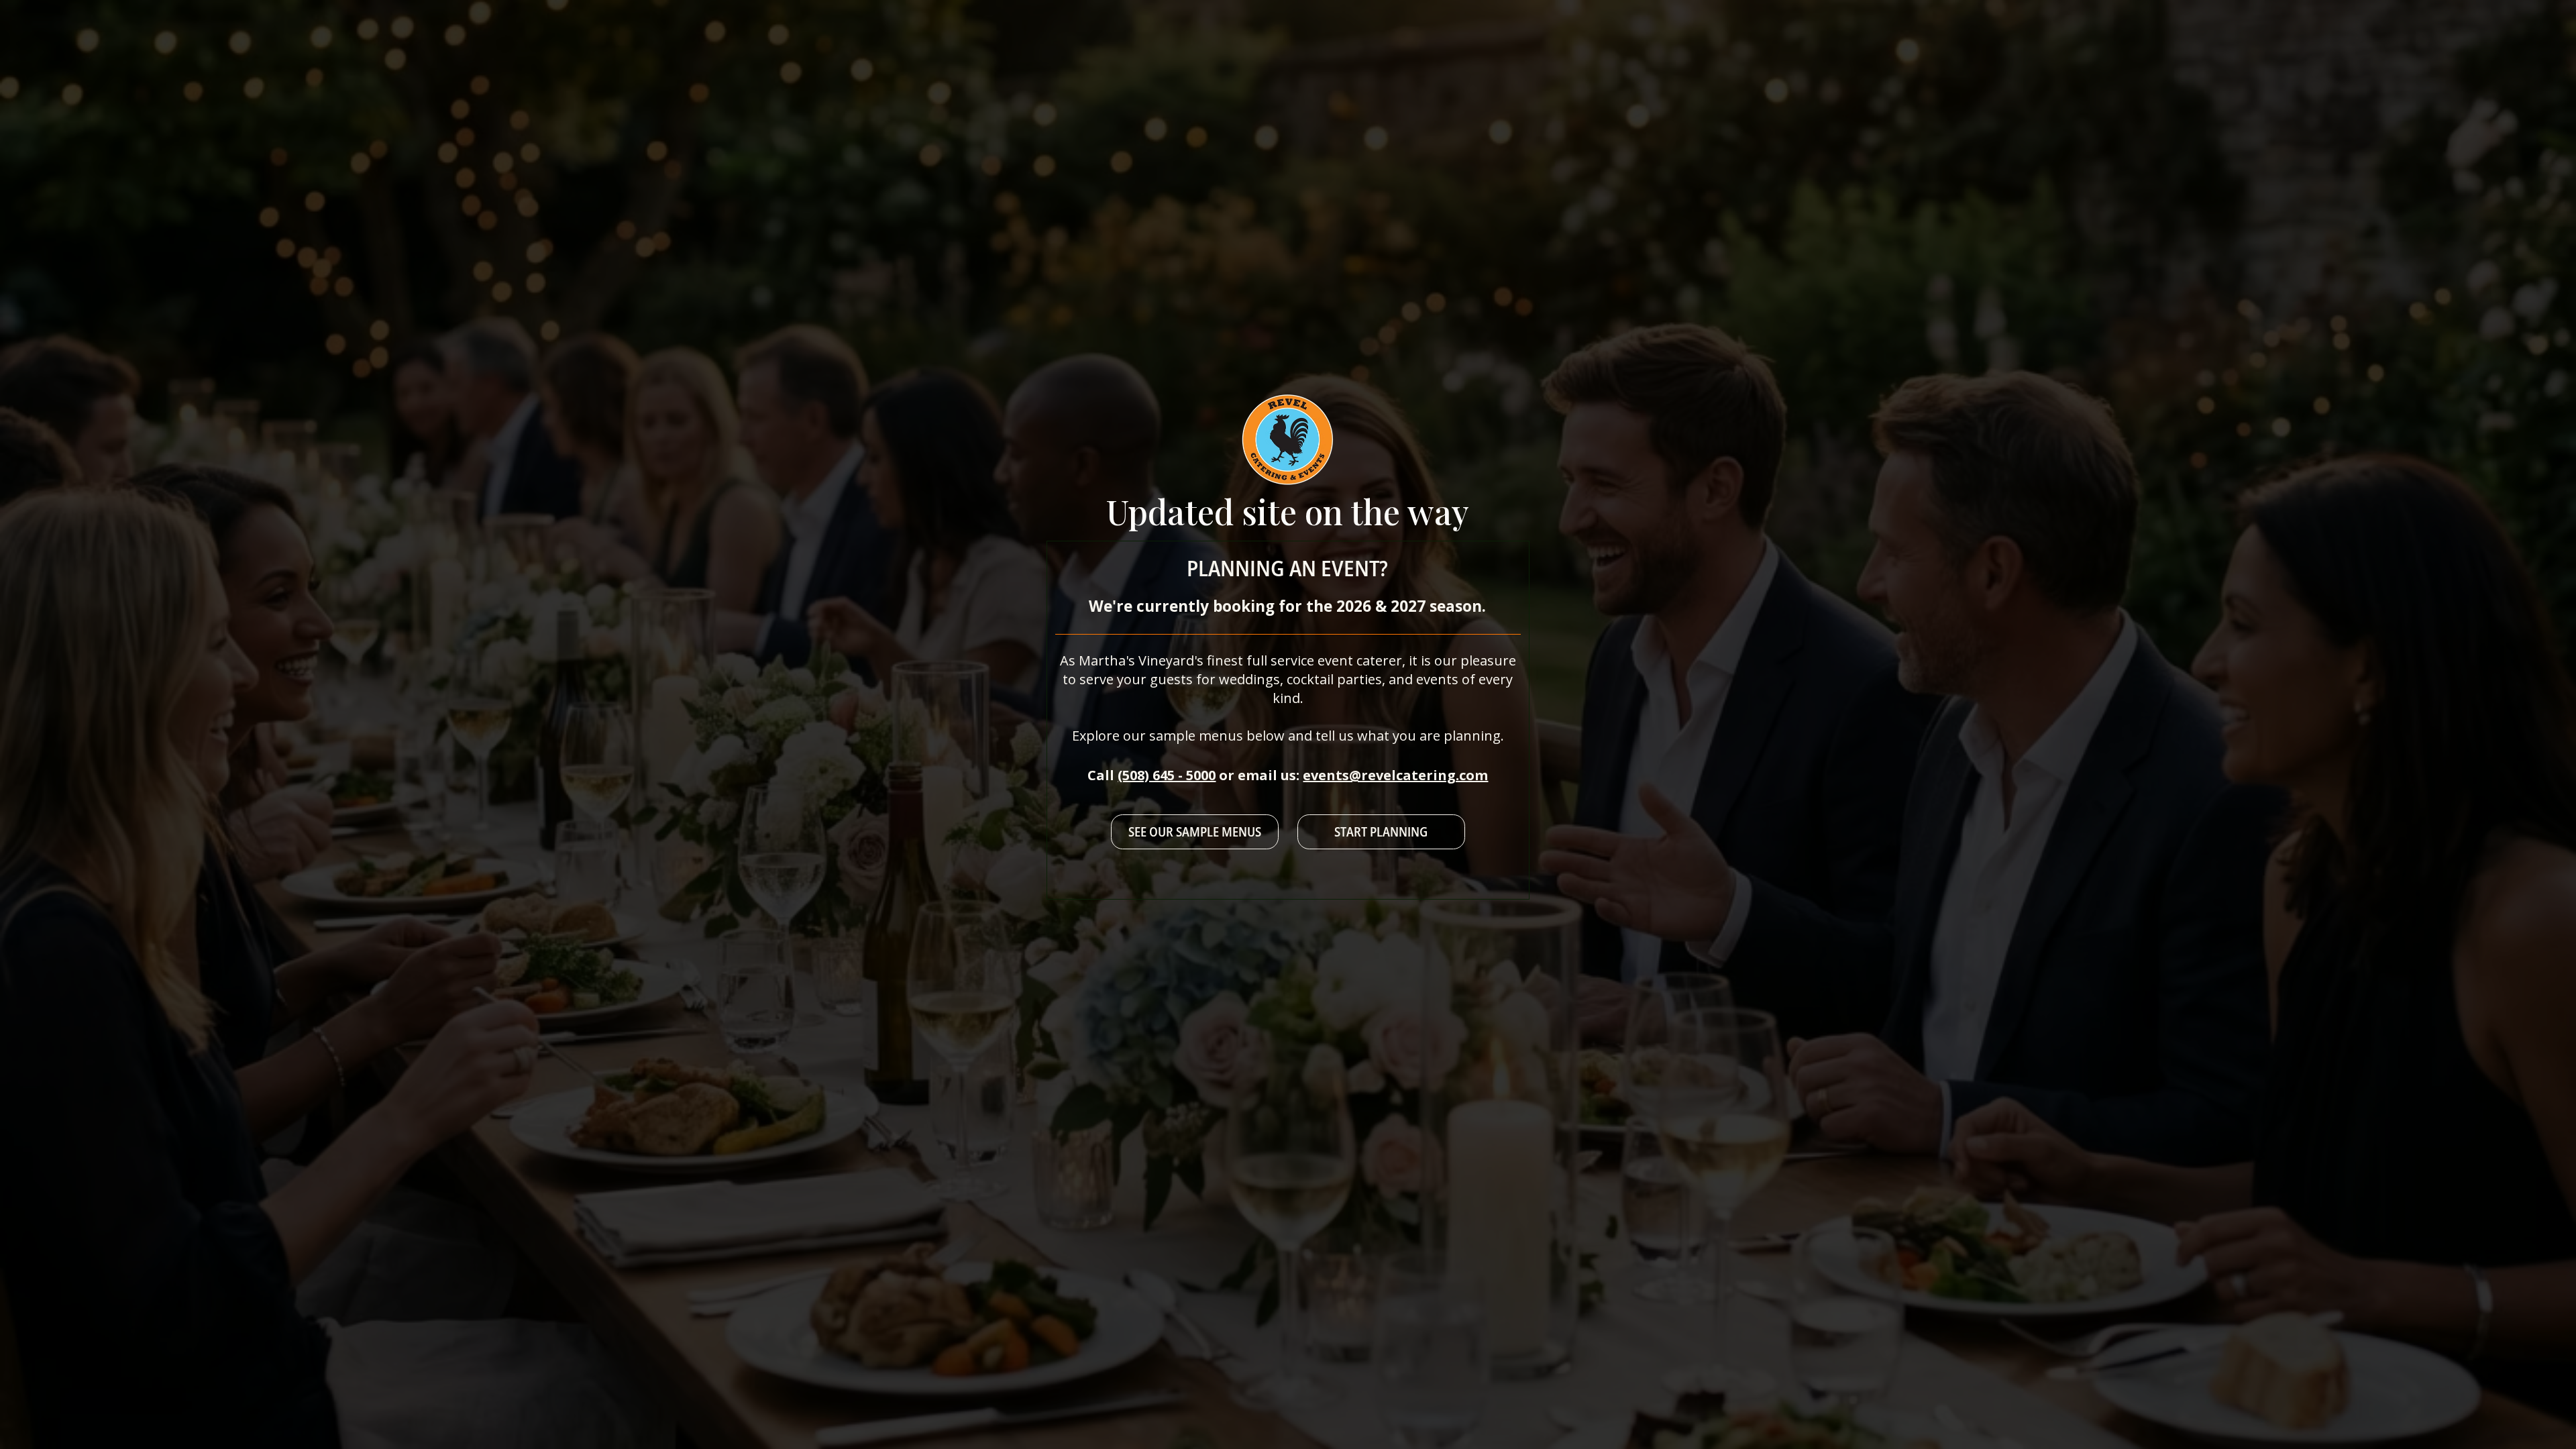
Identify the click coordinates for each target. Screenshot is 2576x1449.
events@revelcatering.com (1395, 775)
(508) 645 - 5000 (1167, 775)
